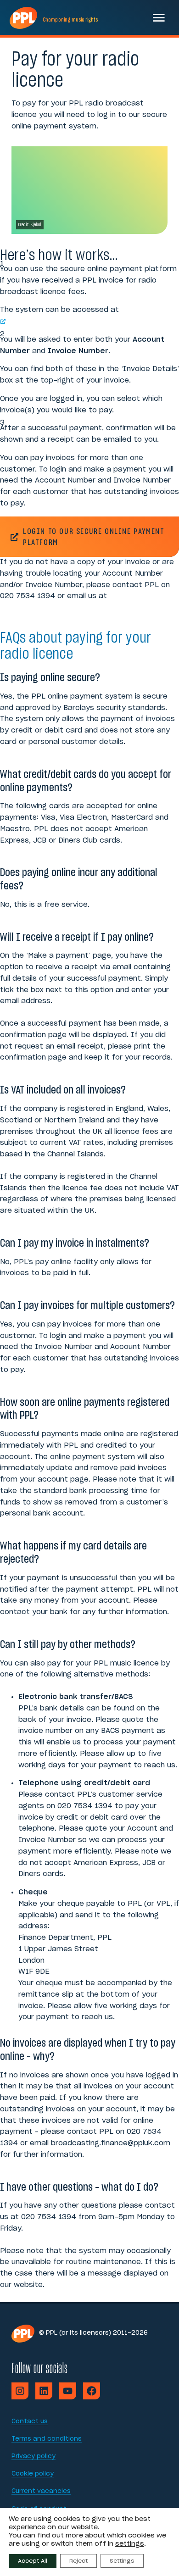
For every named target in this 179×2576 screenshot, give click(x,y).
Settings (122, 2561)
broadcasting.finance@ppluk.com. (65, 608)
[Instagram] (20, 2391)
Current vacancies (41, 2491)
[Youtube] (68, 2391)
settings (130, 2544)
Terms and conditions (47, 2439)
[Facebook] (92, 2391)
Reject (78, 2561)
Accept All (33, 2561)
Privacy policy (34, 2457)
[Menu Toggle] (159, 17)
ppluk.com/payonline (48, 321)
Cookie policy (33, 2474)
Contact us (30, 2422)
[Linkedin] (44, 2391)
